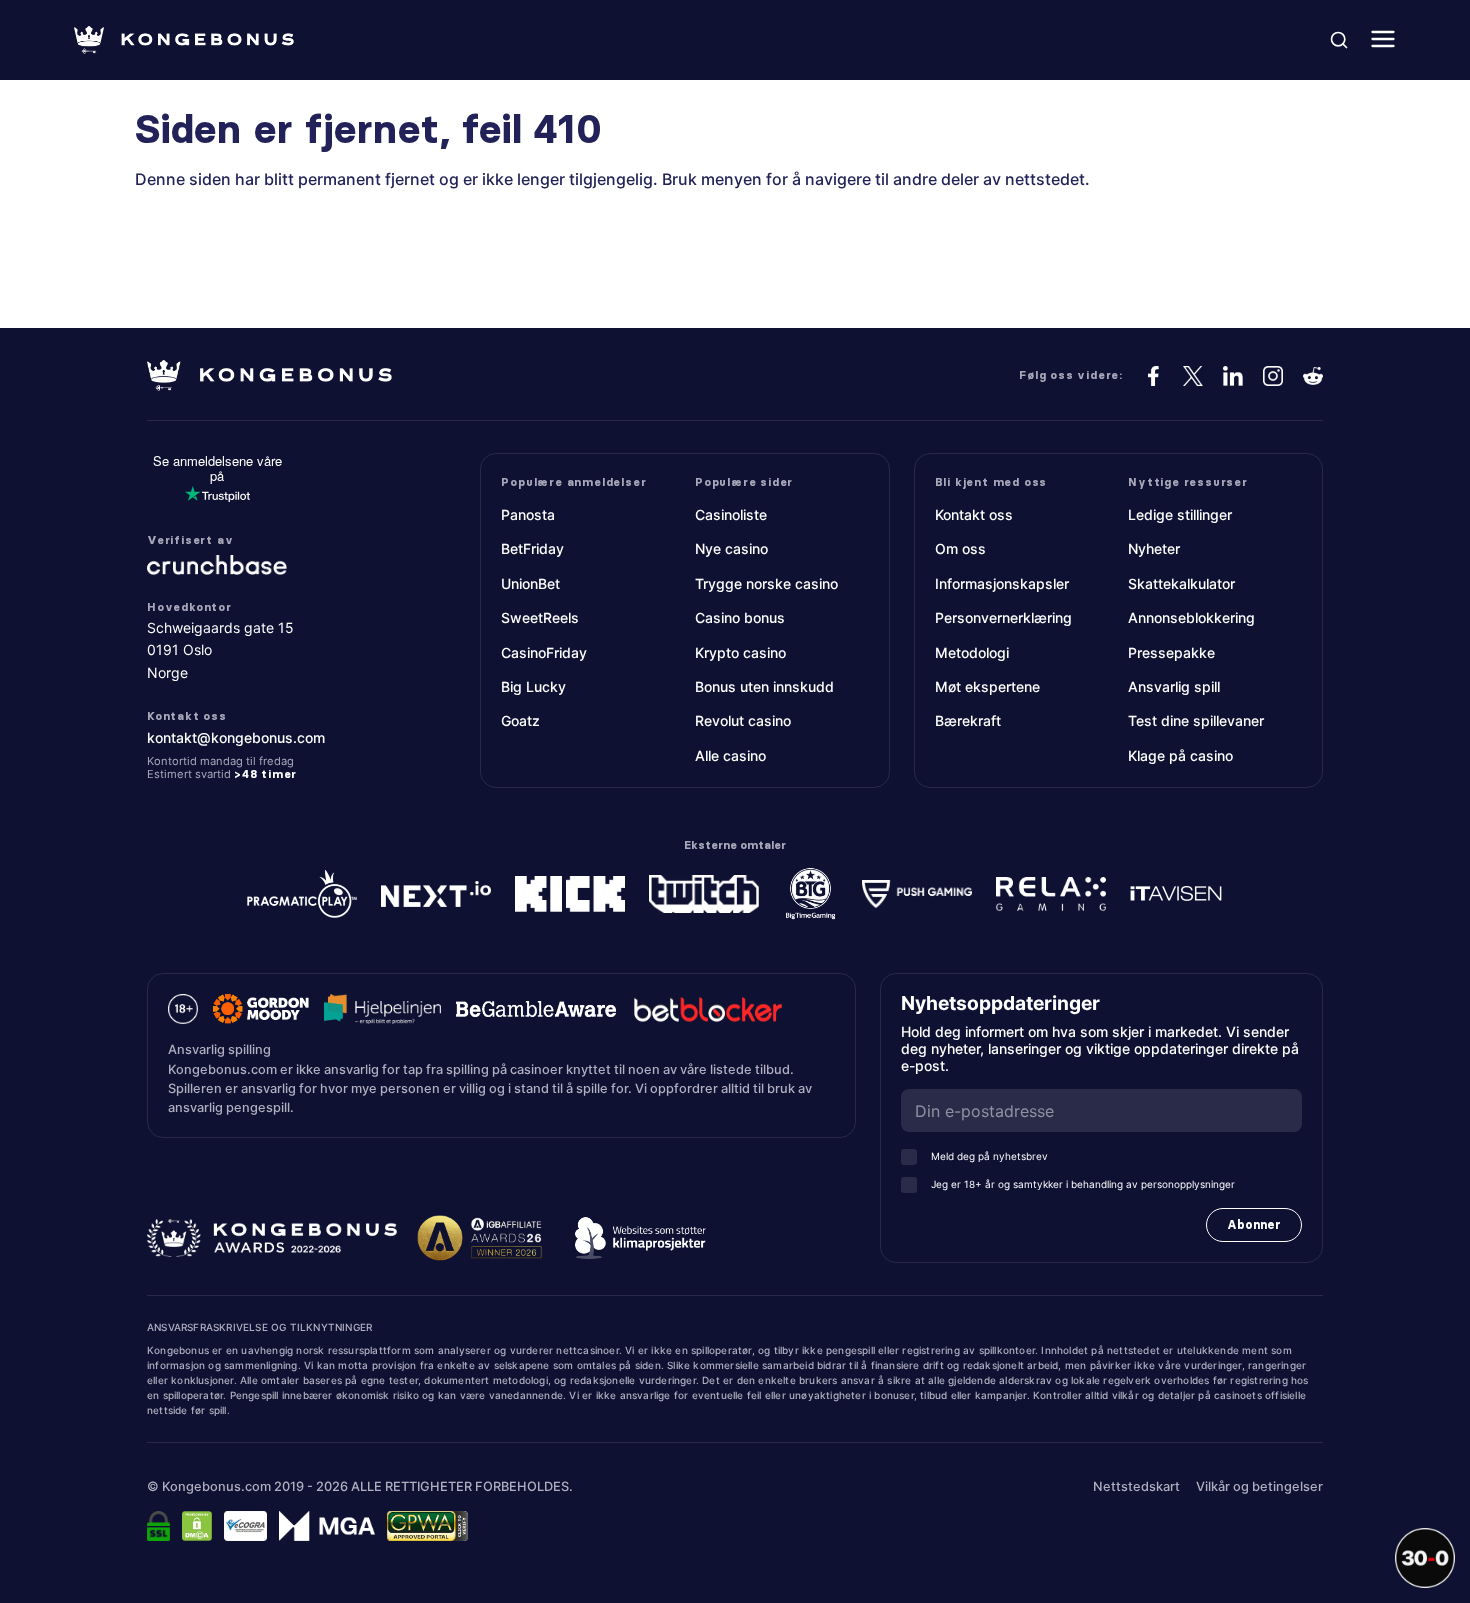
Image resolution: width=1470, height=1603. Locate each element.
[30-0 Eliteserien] (1425, 1558)
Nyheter (1154, 548)
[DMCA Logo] (197, 1526)
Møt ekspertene (987, 686)
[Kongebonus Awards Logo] (272, 1238)
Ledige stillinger (1180, 514)
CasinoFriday (544, 652)
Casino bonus (740, 617)
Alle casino (730, 755)
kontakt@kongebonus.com (236, 737)
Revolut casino (743, 720)
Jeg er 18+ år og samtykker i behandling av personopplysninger (1083, 1184)
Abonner (1254, 1224)
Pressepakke (1171, 652)
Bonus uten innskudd (764, 686)
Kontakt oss (974, 514)
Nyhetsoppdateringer (1007, 1003)
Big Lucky (533, 686)
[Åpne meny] (1383, 40)
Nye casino (731, 548)
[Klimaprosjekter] (640, 1238)
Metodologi (972, 652)
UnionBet (530, 583)
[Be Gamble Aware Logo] (536, 1009)
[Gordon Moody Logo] (261, 1009)
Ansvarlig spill (1174, 686)
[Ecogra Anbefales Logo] (245, 1526)
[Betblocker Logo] (708, 1009)
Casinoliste (731, 514)
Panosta (528, 514)
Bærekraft (968, 720)
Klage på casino (1180, 755)
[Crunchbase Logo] (268, 565)
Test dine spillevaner (1196, 720)
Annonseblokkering (1191, 617)
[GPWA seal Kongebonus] (427, 1526)
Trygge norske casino (766, 583)
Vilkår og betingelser (1259, 1486)
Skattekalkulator (1181, 583)
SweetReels (540, 617)
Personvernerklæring (1003, 617)
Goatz (520, 720)
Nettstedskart (1136, 1486)
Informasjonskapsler (1002, 583)
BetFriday (532, 548)
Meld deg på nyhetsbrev (989, 1156)
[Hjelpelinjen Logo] (382, 1009)
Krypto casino (740, 652)
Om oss (960, 548)
